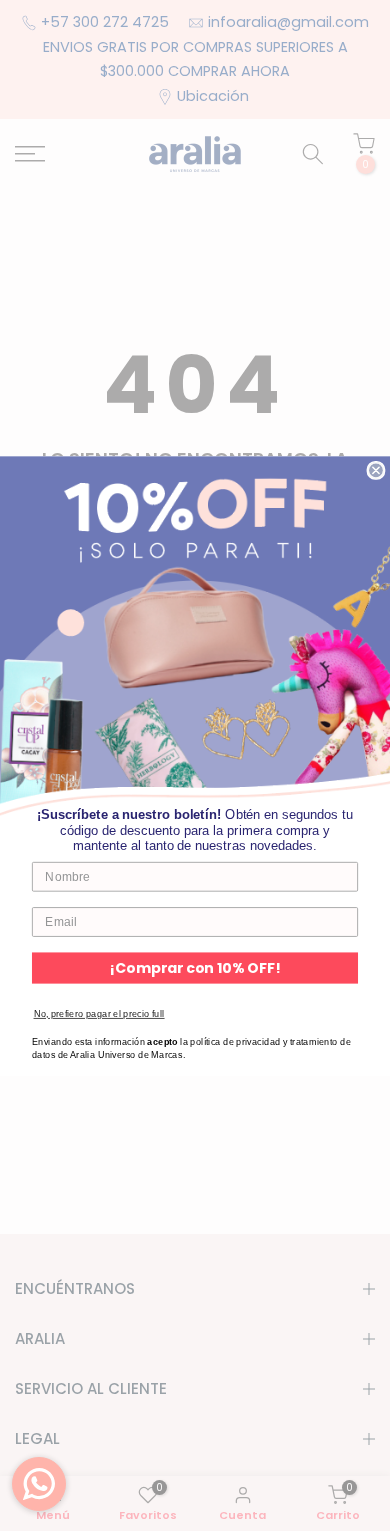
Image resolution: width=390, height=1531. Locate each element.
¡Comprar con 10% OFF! (195, 967)
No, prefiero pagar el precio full (99, 1013)
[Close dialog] (376, 470)
